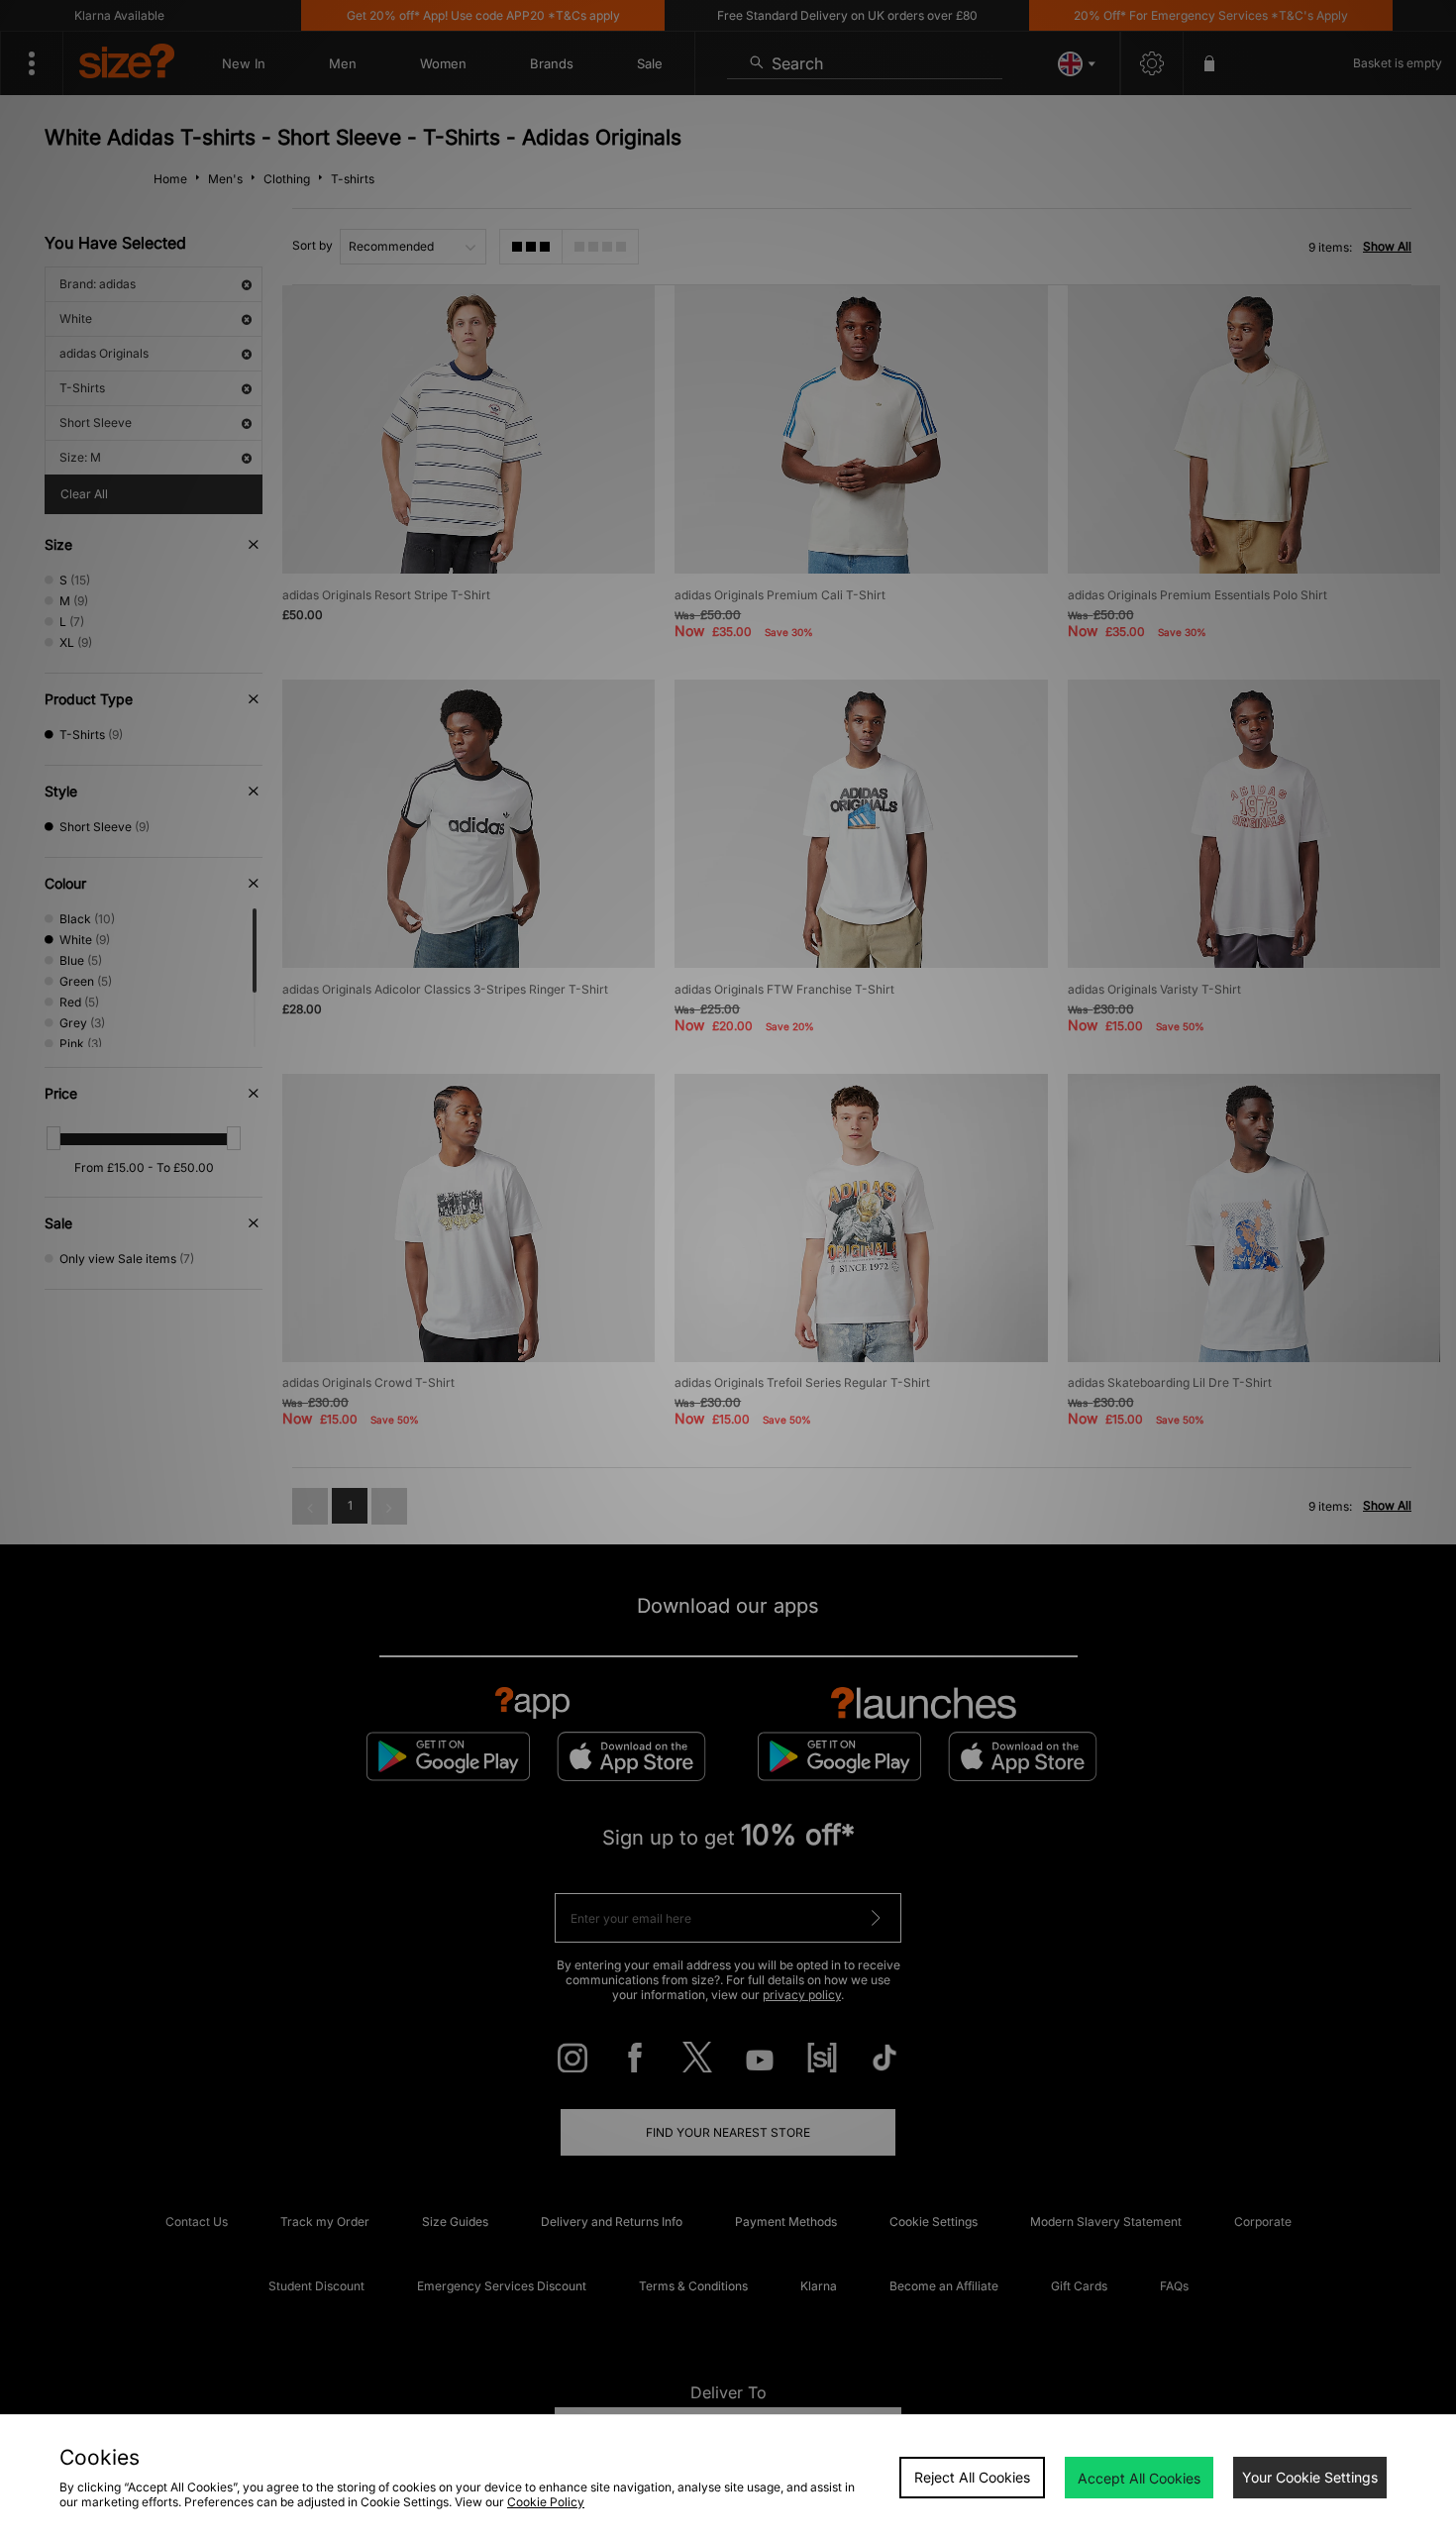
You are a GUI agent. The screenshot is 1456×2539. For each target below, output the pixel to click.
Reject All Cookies (972, 2477)
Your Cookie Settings (1310, 2477)
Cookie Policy (546, 2502)
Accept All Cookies (1139, 2478)
